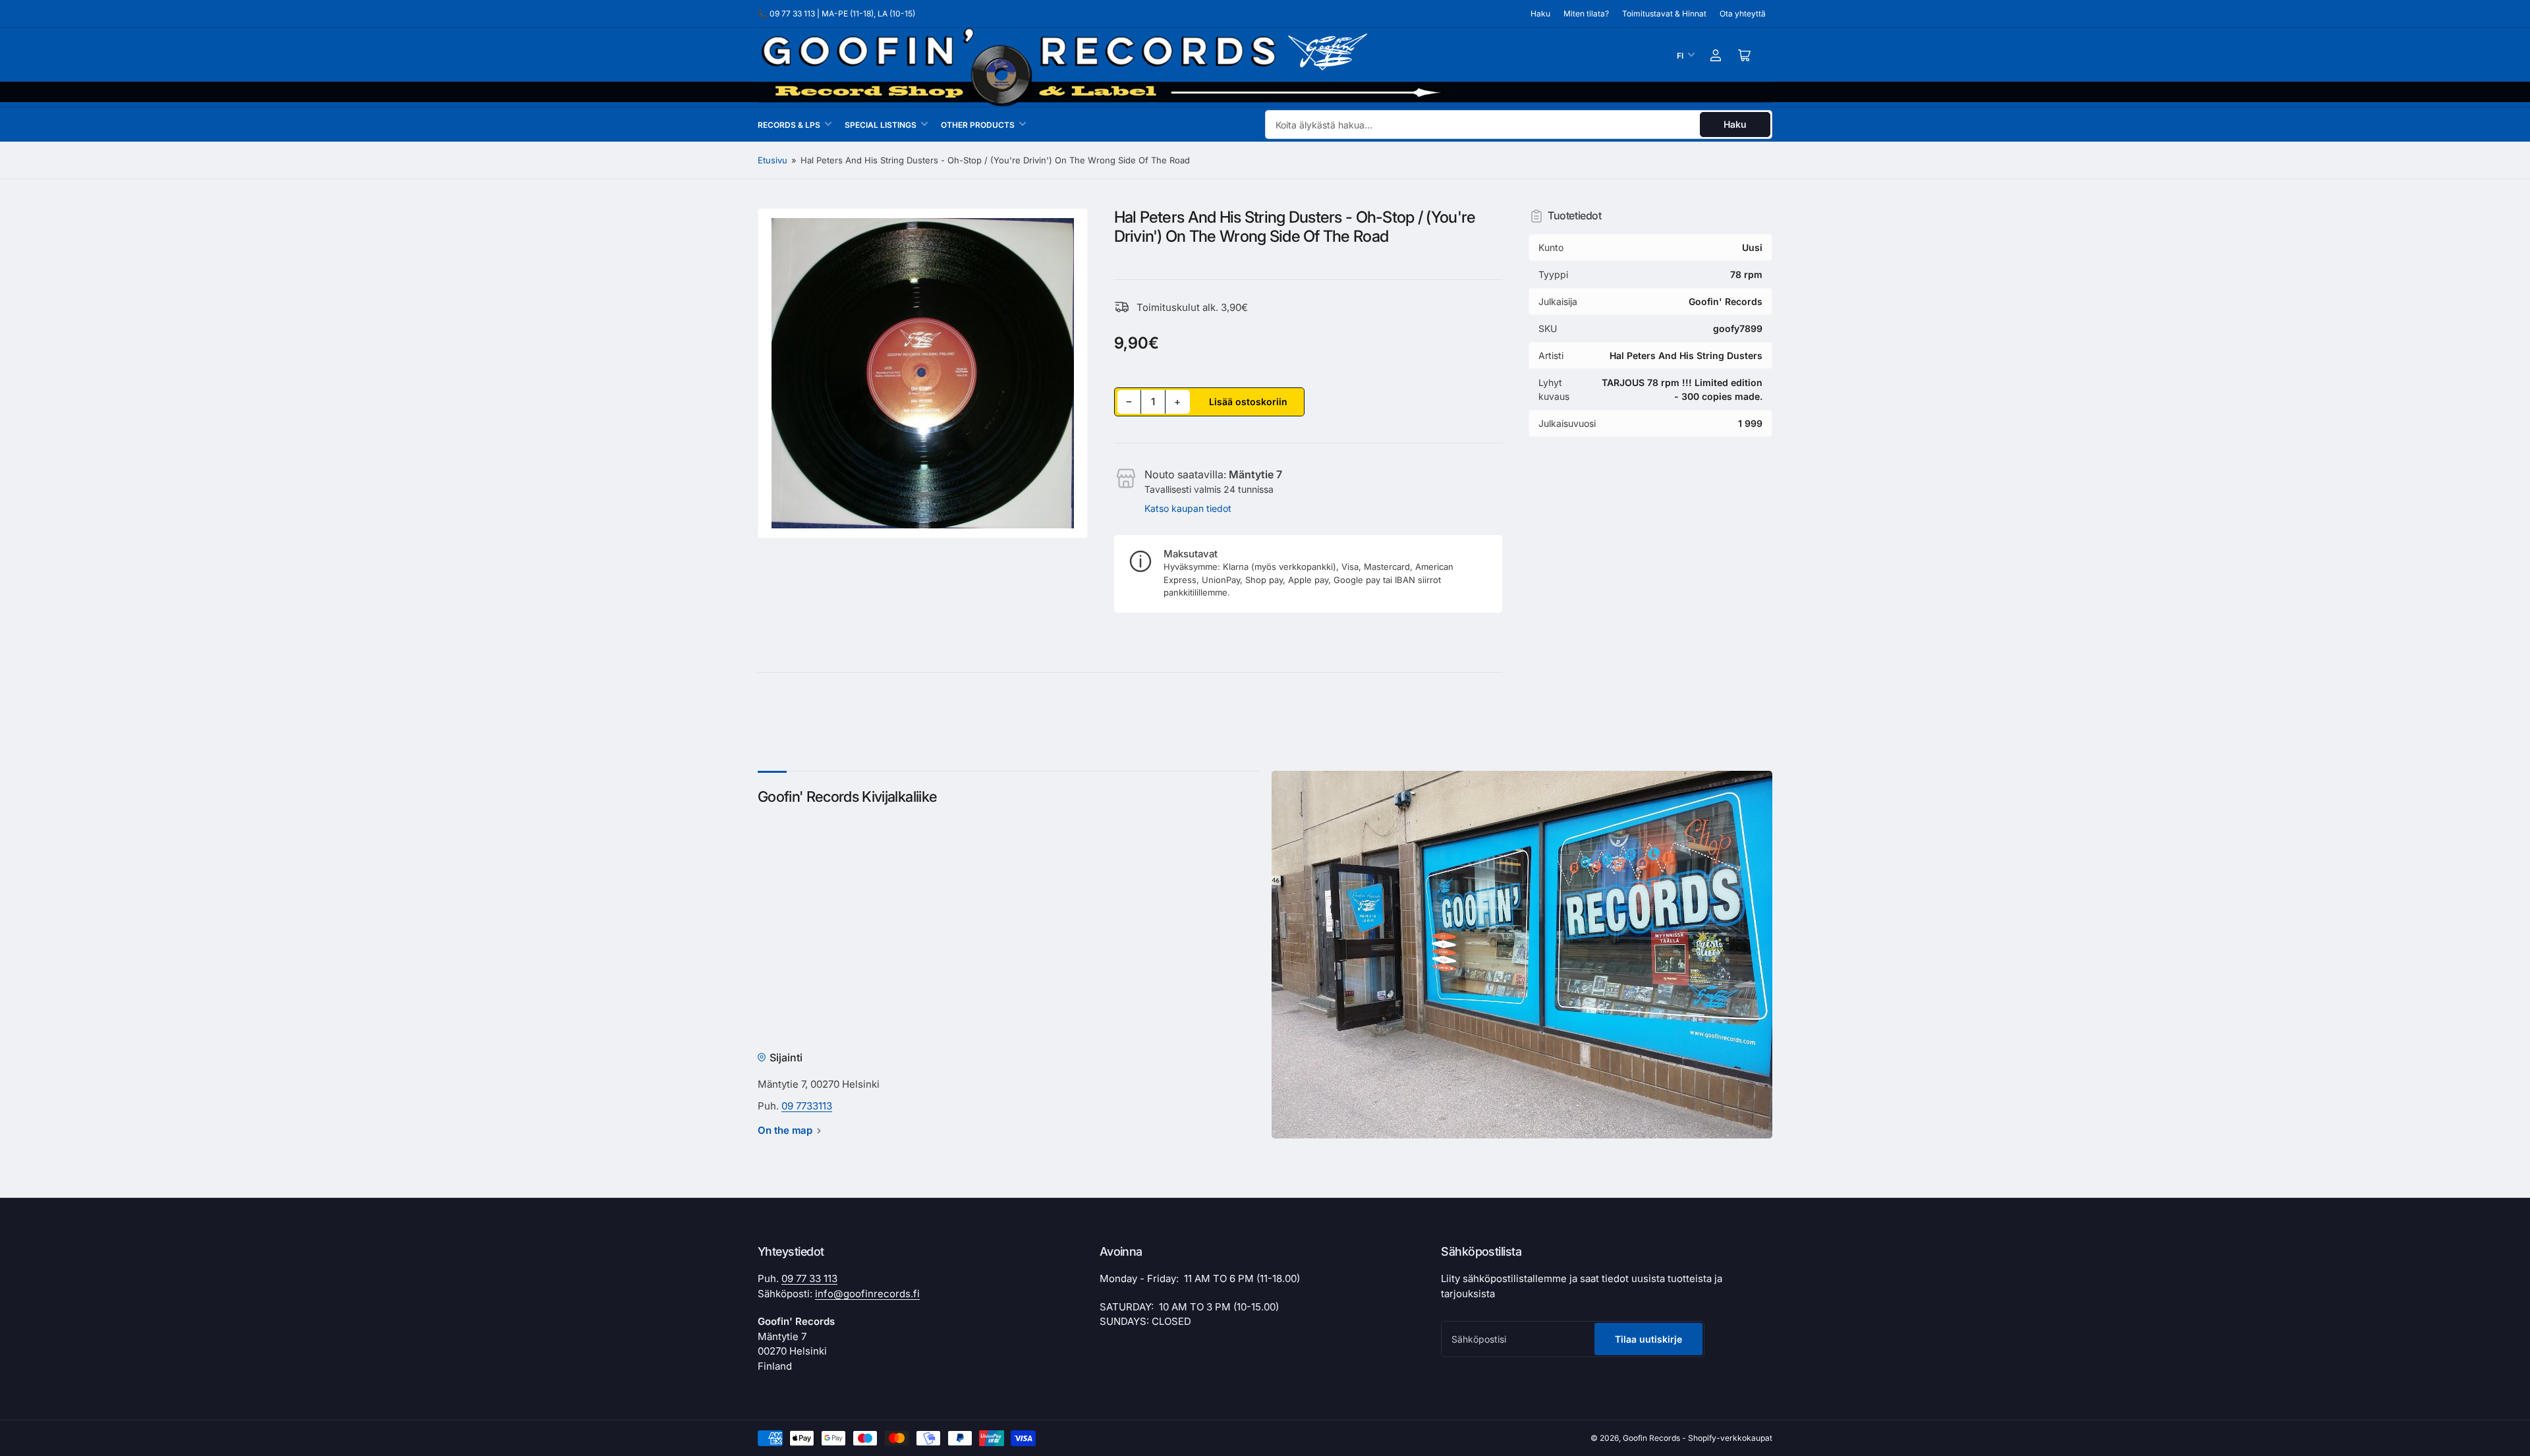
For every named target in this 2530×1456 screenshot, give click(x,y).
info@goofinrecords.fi (867, 1294)
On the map (785, 1130)
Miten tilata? (1586, 14)
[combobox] (1519, 125)
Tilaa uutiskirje (1648, 1339)
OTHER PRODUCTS (978, 125)
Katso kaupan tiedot (1188, 508)
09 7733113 (807, 1106)
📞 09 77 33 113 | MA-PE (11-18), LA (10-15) (836, 14)
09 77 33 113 (809, 1278)
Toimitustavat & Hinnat (1664, 14)
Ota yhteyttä (1743, 14)
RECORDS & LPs (789, 125)
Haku (1540, 14)
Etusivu (773, 160)
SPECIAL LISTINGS (881, 125)
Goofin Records (1651, 1438)
